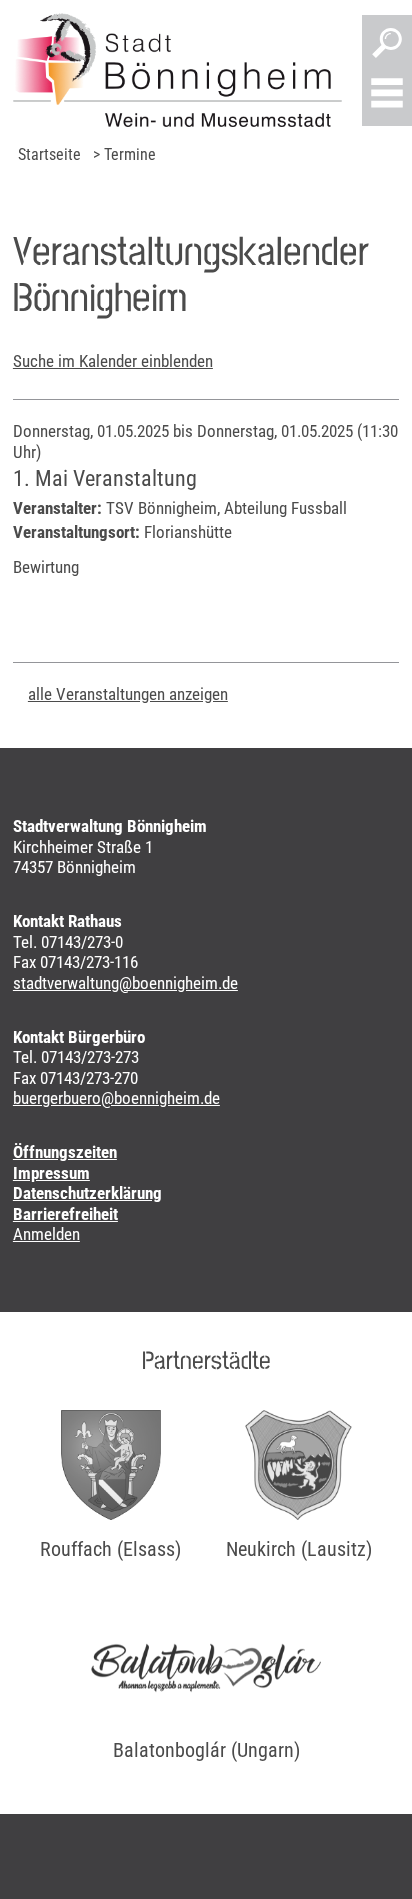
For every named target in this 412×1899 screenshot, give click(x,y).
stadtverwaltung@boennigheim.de (125, 983)
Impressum (51, 1173)
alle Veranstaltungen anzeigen (128, 694)
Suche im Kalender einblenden (113, 361)
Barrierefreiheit (65, 1214)
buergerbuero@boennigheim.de (116, 1098)
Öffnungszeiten (65, 1152)
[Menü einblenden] (387, 95)
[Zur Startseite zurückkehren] (177, 70)
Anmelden (46, 1234)
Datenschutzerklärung (87, 1193)
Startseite (49, 154)
